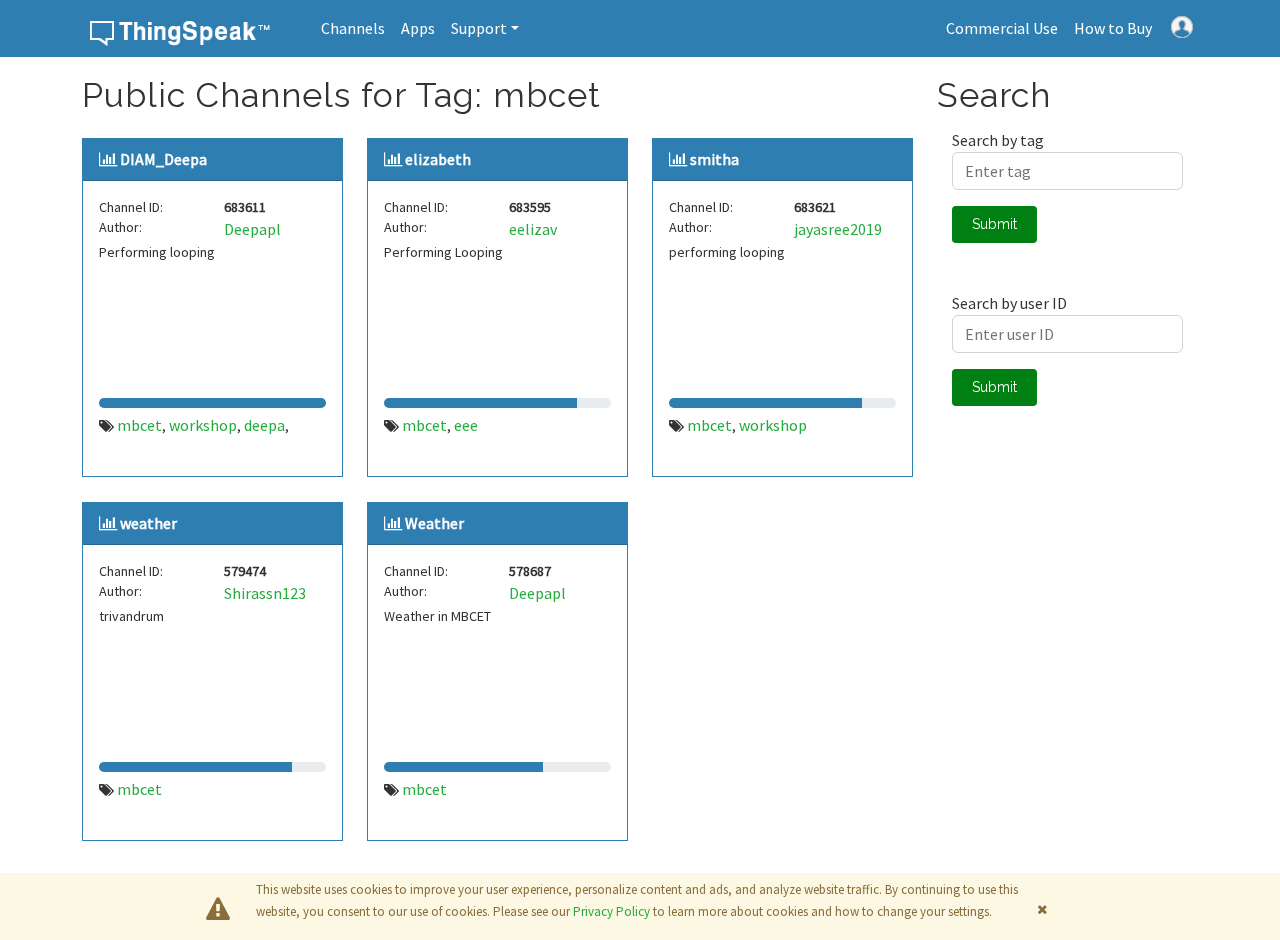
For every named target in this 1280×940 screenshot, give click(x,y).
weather (148, 523)
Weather (434, 523)
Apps (418, 28)
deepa (264, 425)
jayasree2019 (838, 229)
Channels (353, 28)
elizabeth (438, 159)
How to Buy (1113, 28)
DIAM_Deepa (163, 159)
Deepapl (252, 229)
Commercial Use (1002, 28)
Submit (994, 224)
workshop (203, 425)
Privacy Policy (611, 911)
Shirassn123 (265, 593)
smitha (714, 159)
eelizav (533, 229)
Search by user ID (1009, 303)
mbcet (139, 425)
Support (479, 28)
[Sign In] (1182, 25)
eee (466, 425)
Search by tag (998, 140)
